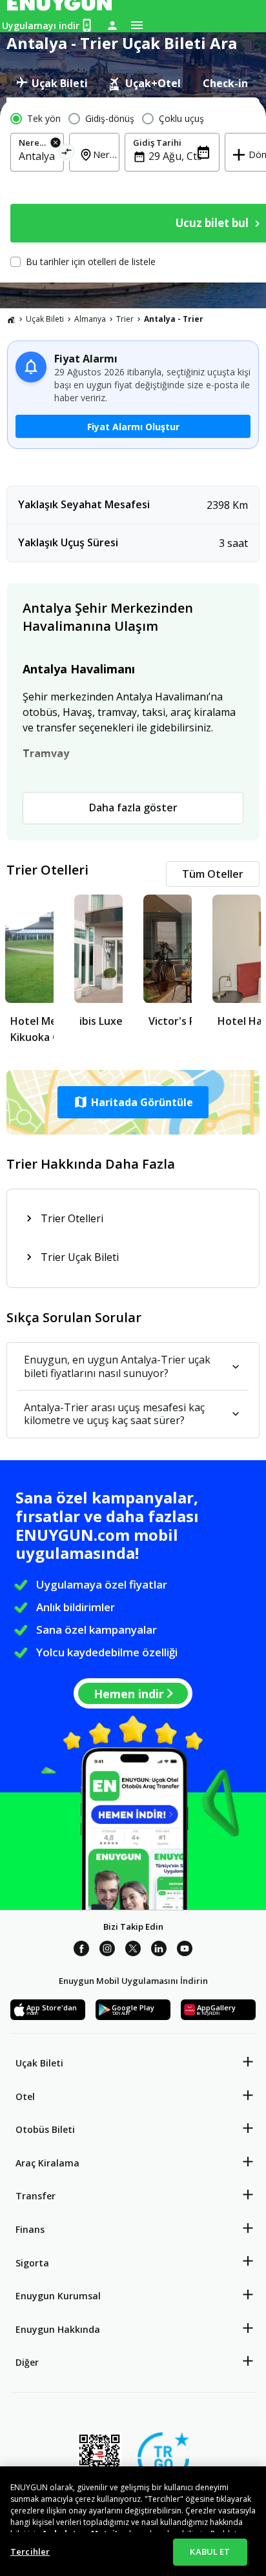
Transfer (36, 2196)
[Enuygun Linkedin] (159, 1950)
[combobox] (37, 156)
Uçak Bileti (45, 319)
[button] (133, 1102)
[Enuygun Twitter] (133, 1950)
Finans (30, 2229)
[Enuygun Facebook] (81, 1950)
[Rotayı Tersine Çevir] (67, 154)
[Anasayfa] (11, 319)
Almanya (90, 319)
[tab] (52, 83)
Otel (25, 2096)
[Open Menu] (137, 25)
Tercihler (30, 2551)
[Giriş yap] (112, 25)
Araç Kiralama (47, 2163)
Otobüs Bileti (45, 2129)
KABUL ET (210, 2551)
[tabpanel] (133, 190)
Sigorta (32, 2263)
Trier (125, 319)
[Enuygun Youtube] (185, 1950)
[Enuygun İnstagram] (107, 1950)
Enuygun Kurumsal (58, 2296)
